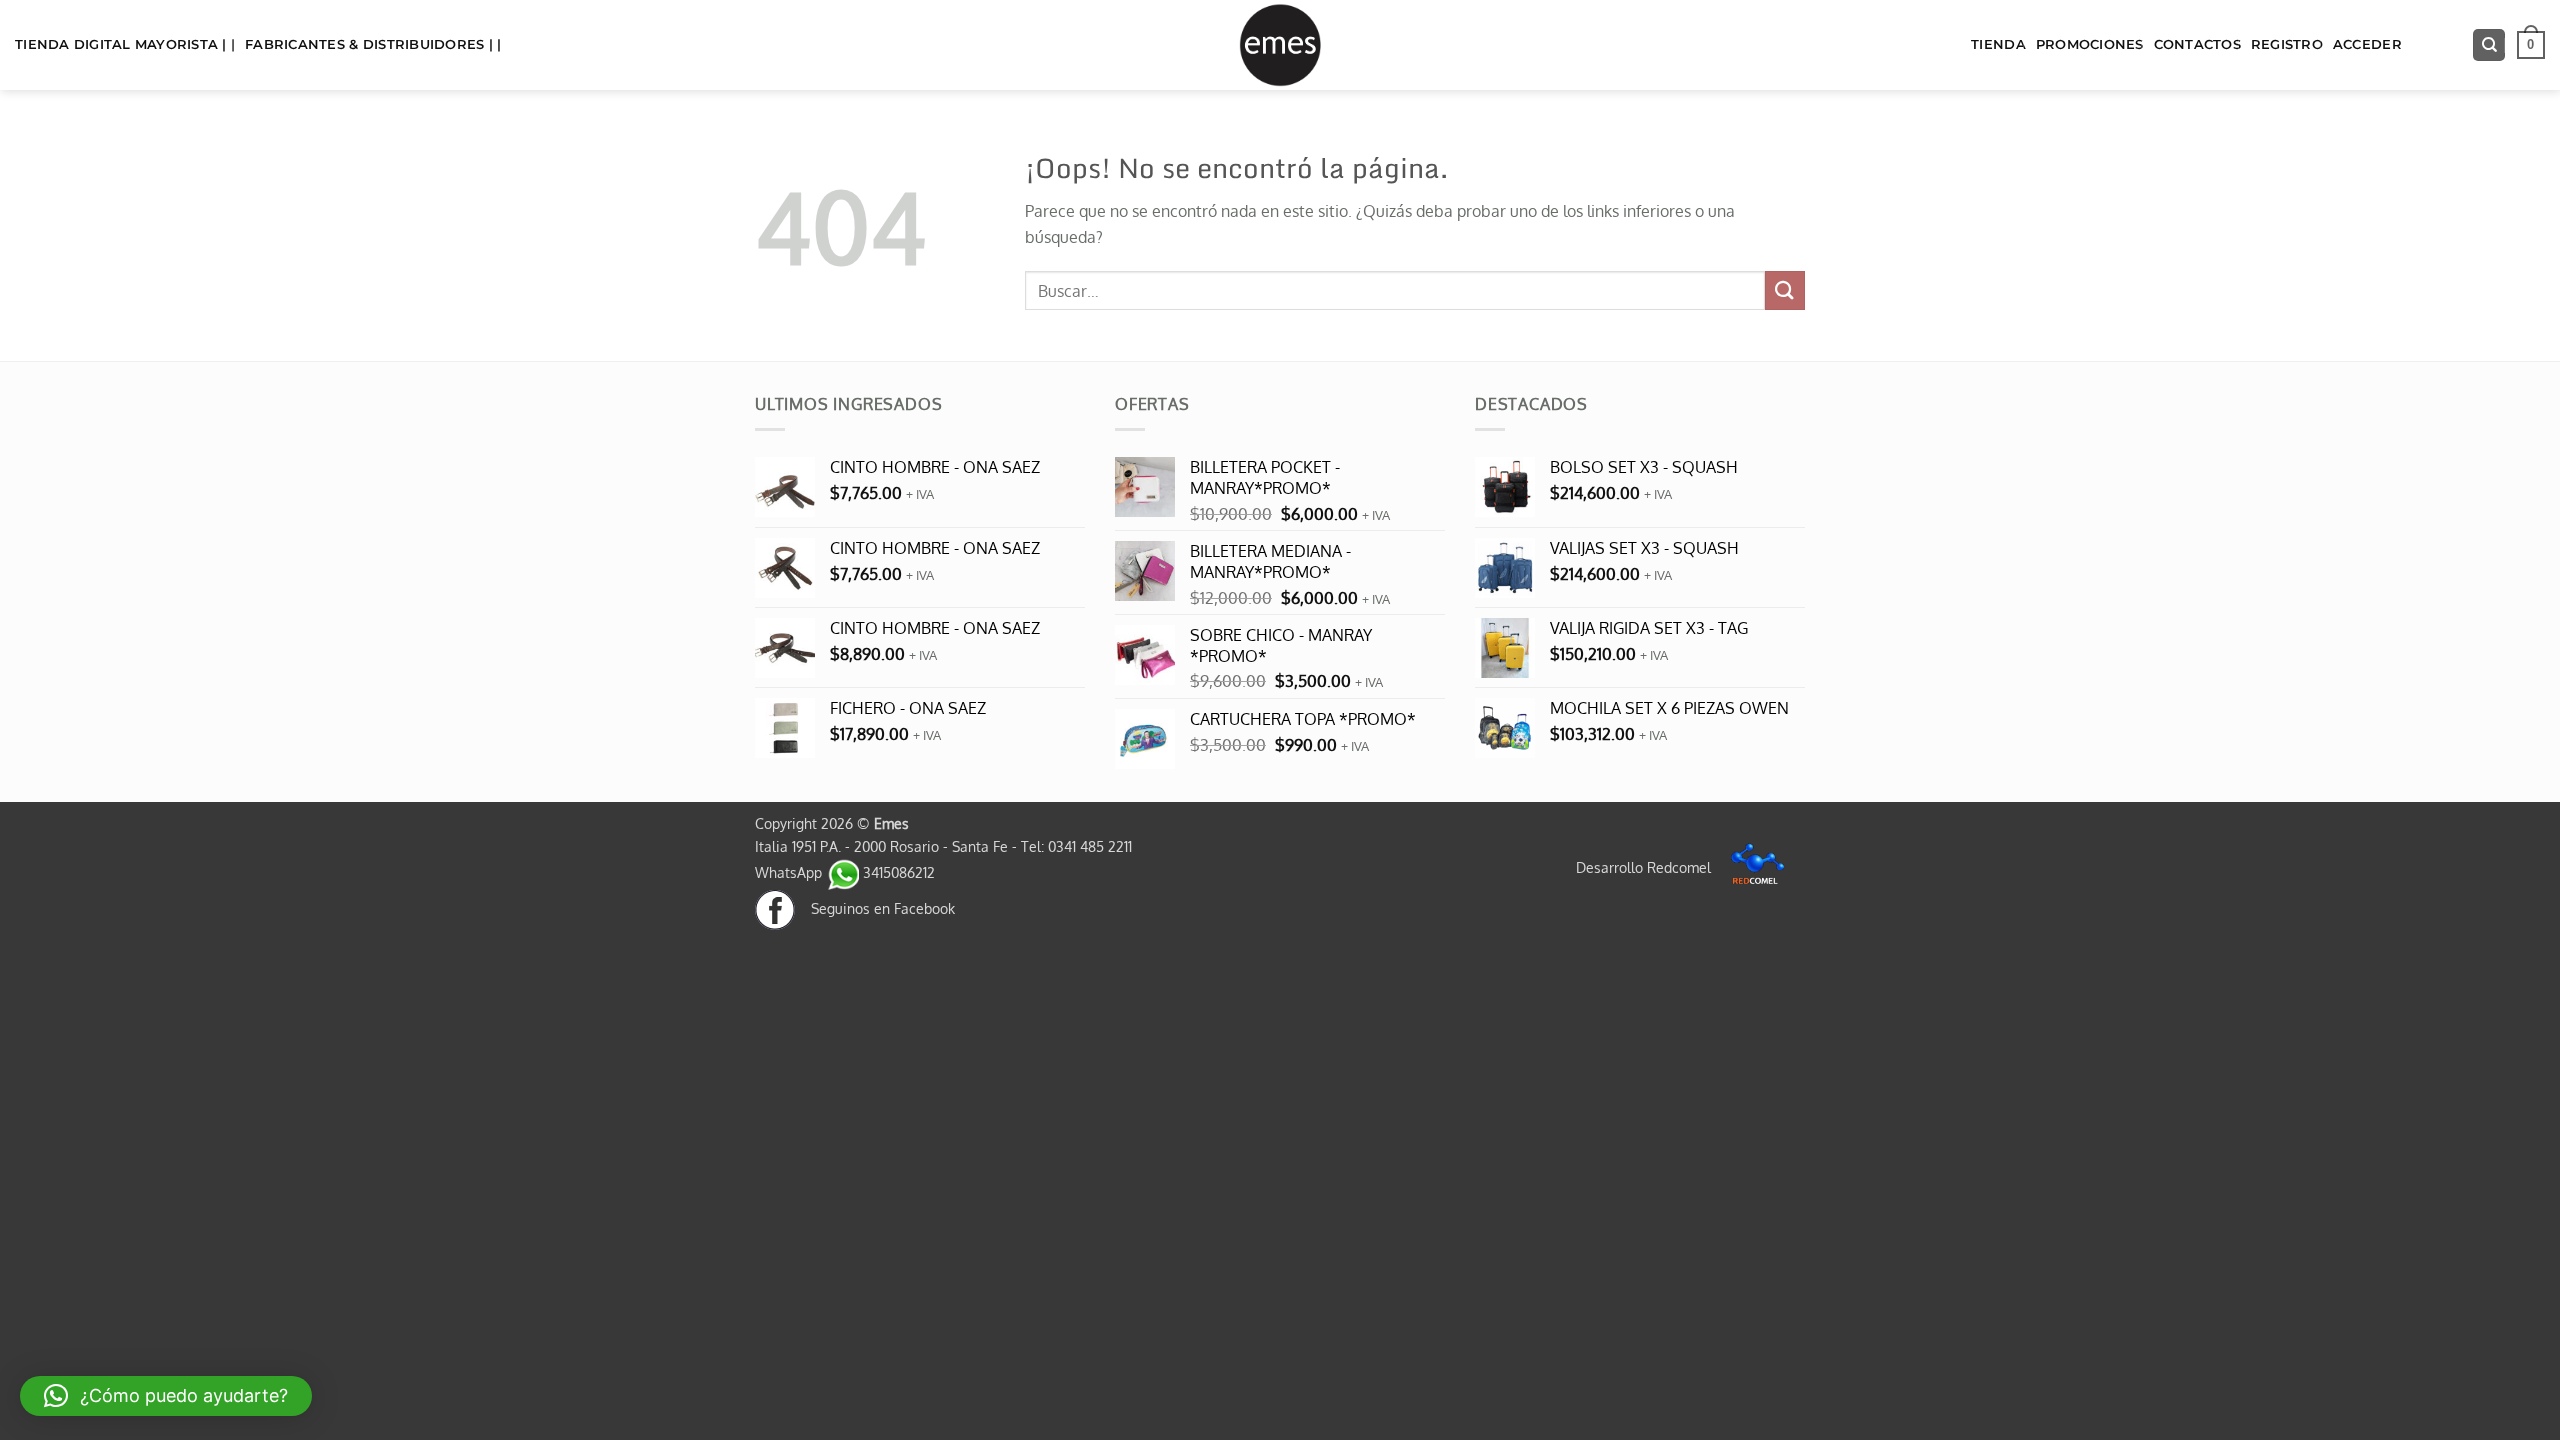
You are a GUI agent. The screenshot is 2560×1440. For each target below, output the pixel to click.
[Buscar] (2489, 45)
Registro (2287, 44)
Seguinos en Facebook (875, 908)
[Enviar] (1785, 290)
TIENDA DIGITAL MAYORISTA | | (125, 44)
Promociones (2090, 44)
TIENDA (1998, 44)
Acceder (2367, 44)
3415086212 (897, 872)
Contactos (2197, 44)
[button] (2531, 45)
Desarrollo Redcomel (1645, 867)
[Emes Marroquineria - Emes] (1280, 45)
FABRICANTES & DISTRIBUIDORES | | (373, 44)
